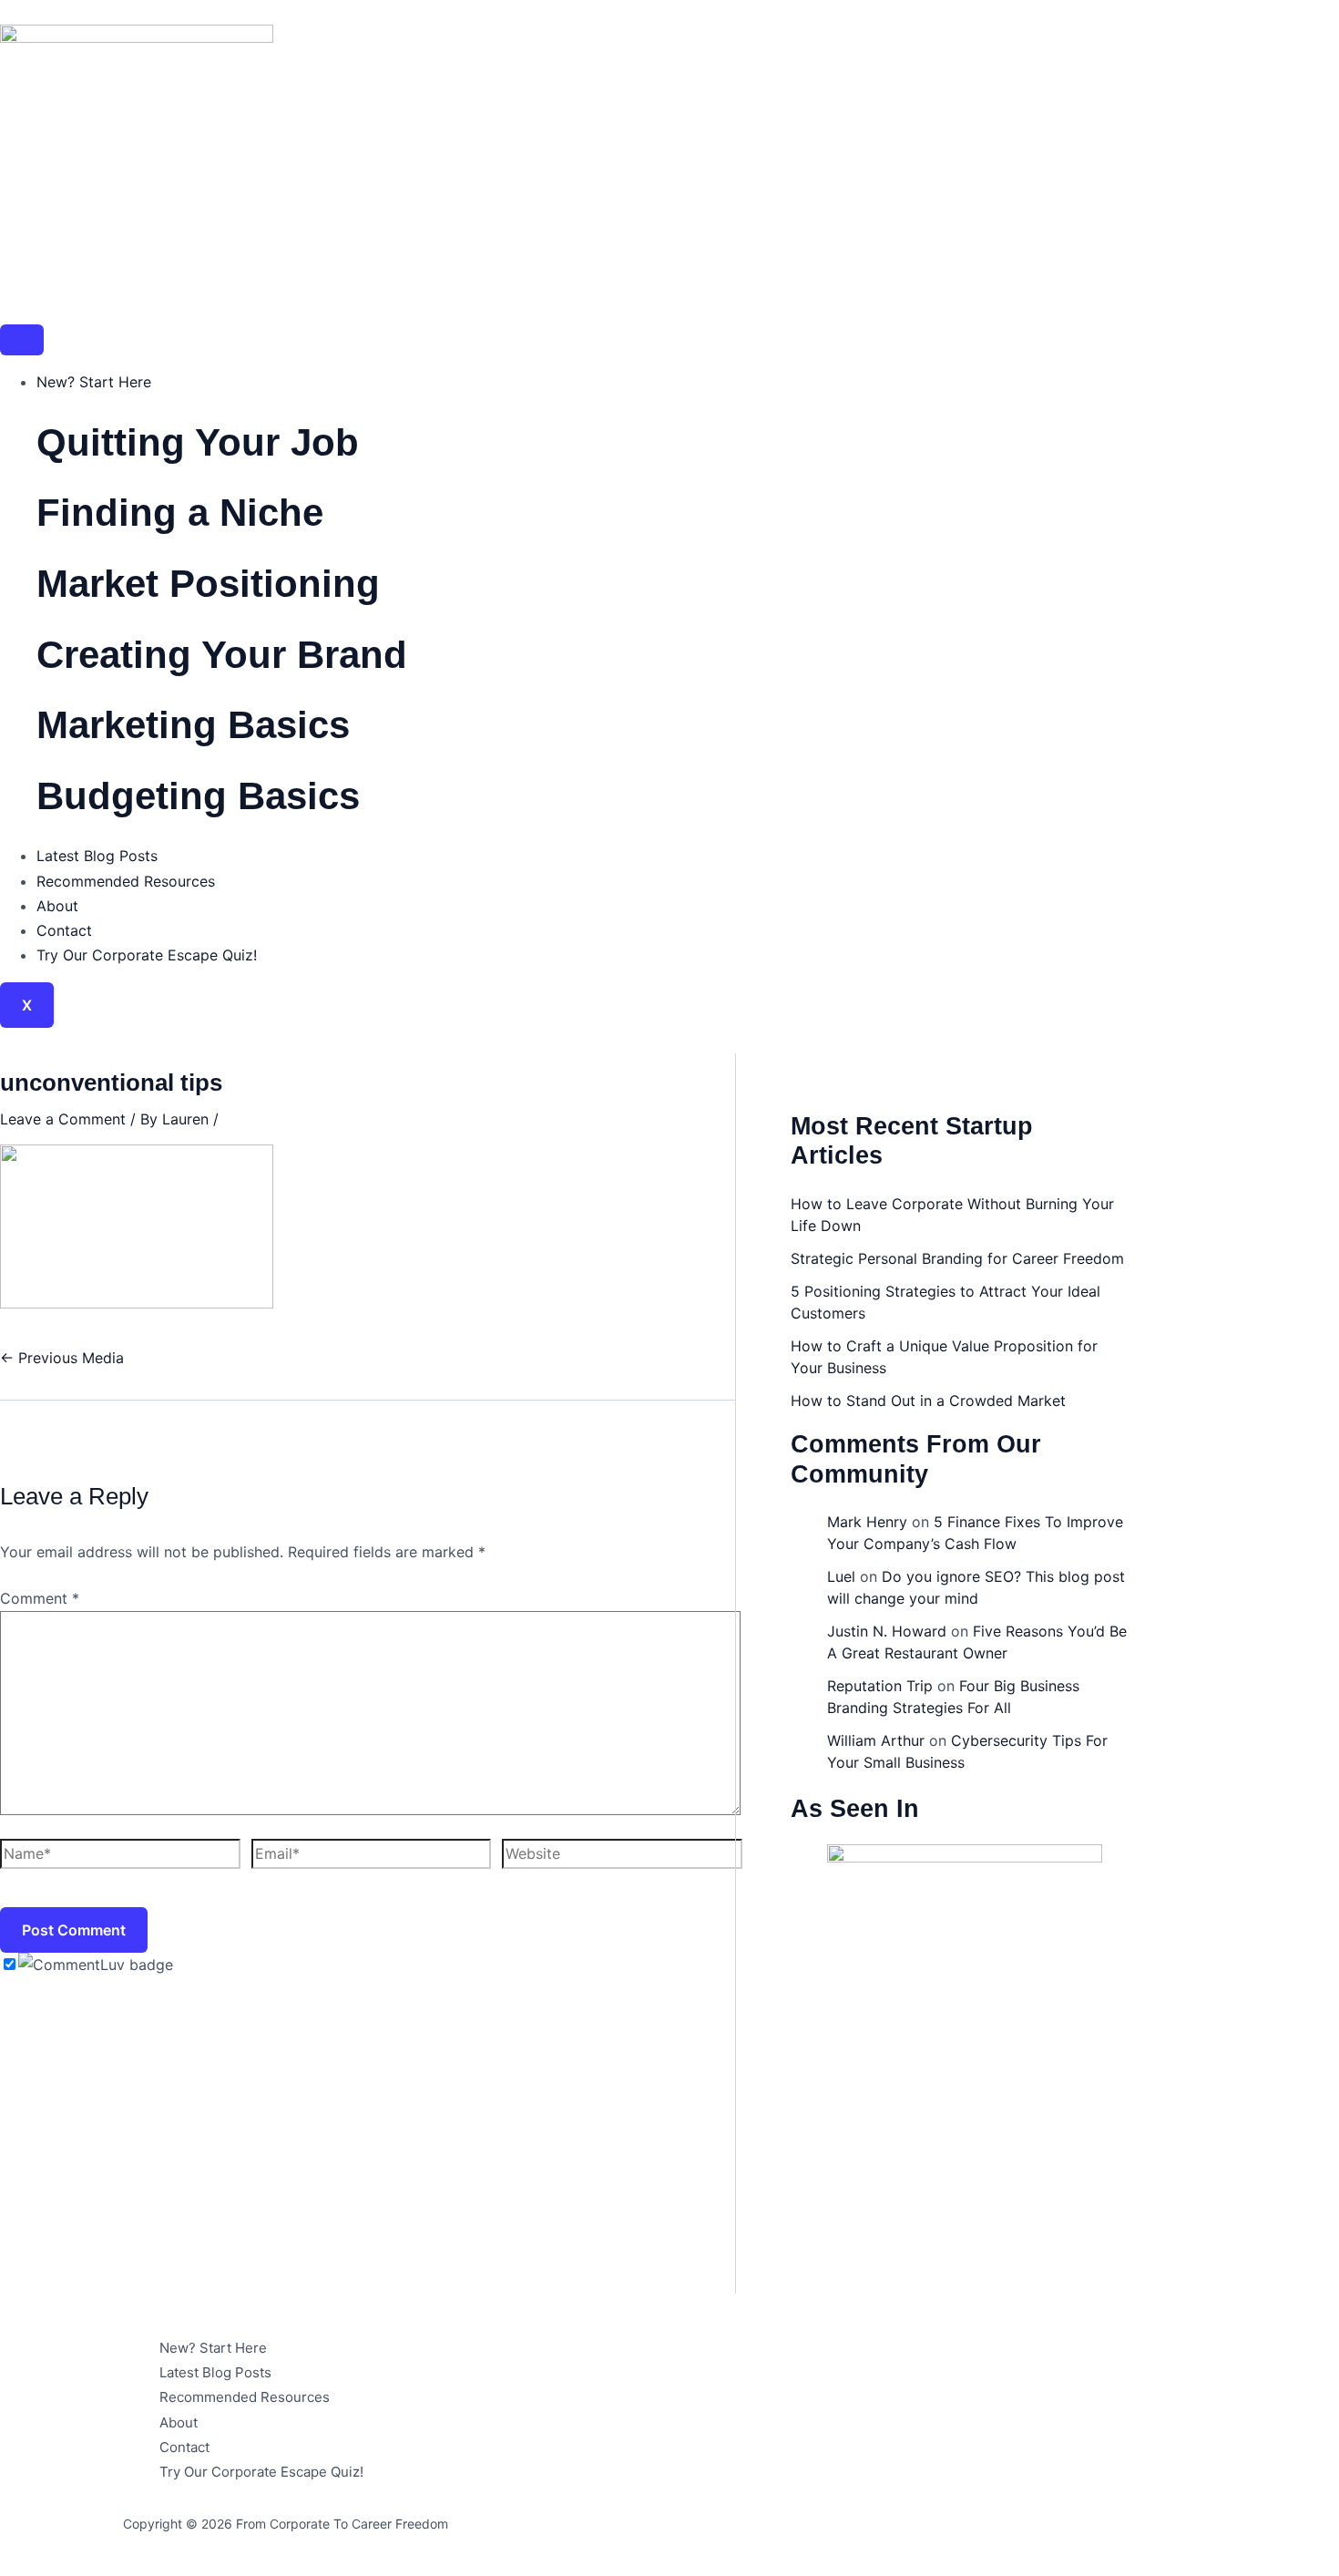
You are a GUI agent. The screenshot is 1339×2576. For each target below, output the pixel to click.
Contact (64, 930)
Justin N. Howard (887, 1631)
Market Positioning (208, 584)
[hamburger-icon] (22, 340)
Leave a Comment (63, 1119)
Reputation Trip (880, 1686)
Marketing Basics (193, 725)
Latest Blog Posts (97, 856)
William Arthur (876, 1740)
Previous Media (62, 1358)
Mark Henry (867, 1522)
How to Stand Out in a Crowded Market (928, 1401)
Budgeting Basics (198, 796)
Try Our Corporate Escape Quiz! (147, 955)
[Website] (622, 1857)
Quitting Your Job (198, 442)
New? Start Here (94, 382)
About (57, 906)
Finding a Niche (180, 513)
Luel (841, 1576)
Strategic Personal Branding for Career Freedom (957, 1258)
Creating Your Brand (222, 655)
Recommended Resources (126, 881)
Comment (40, 1598)
